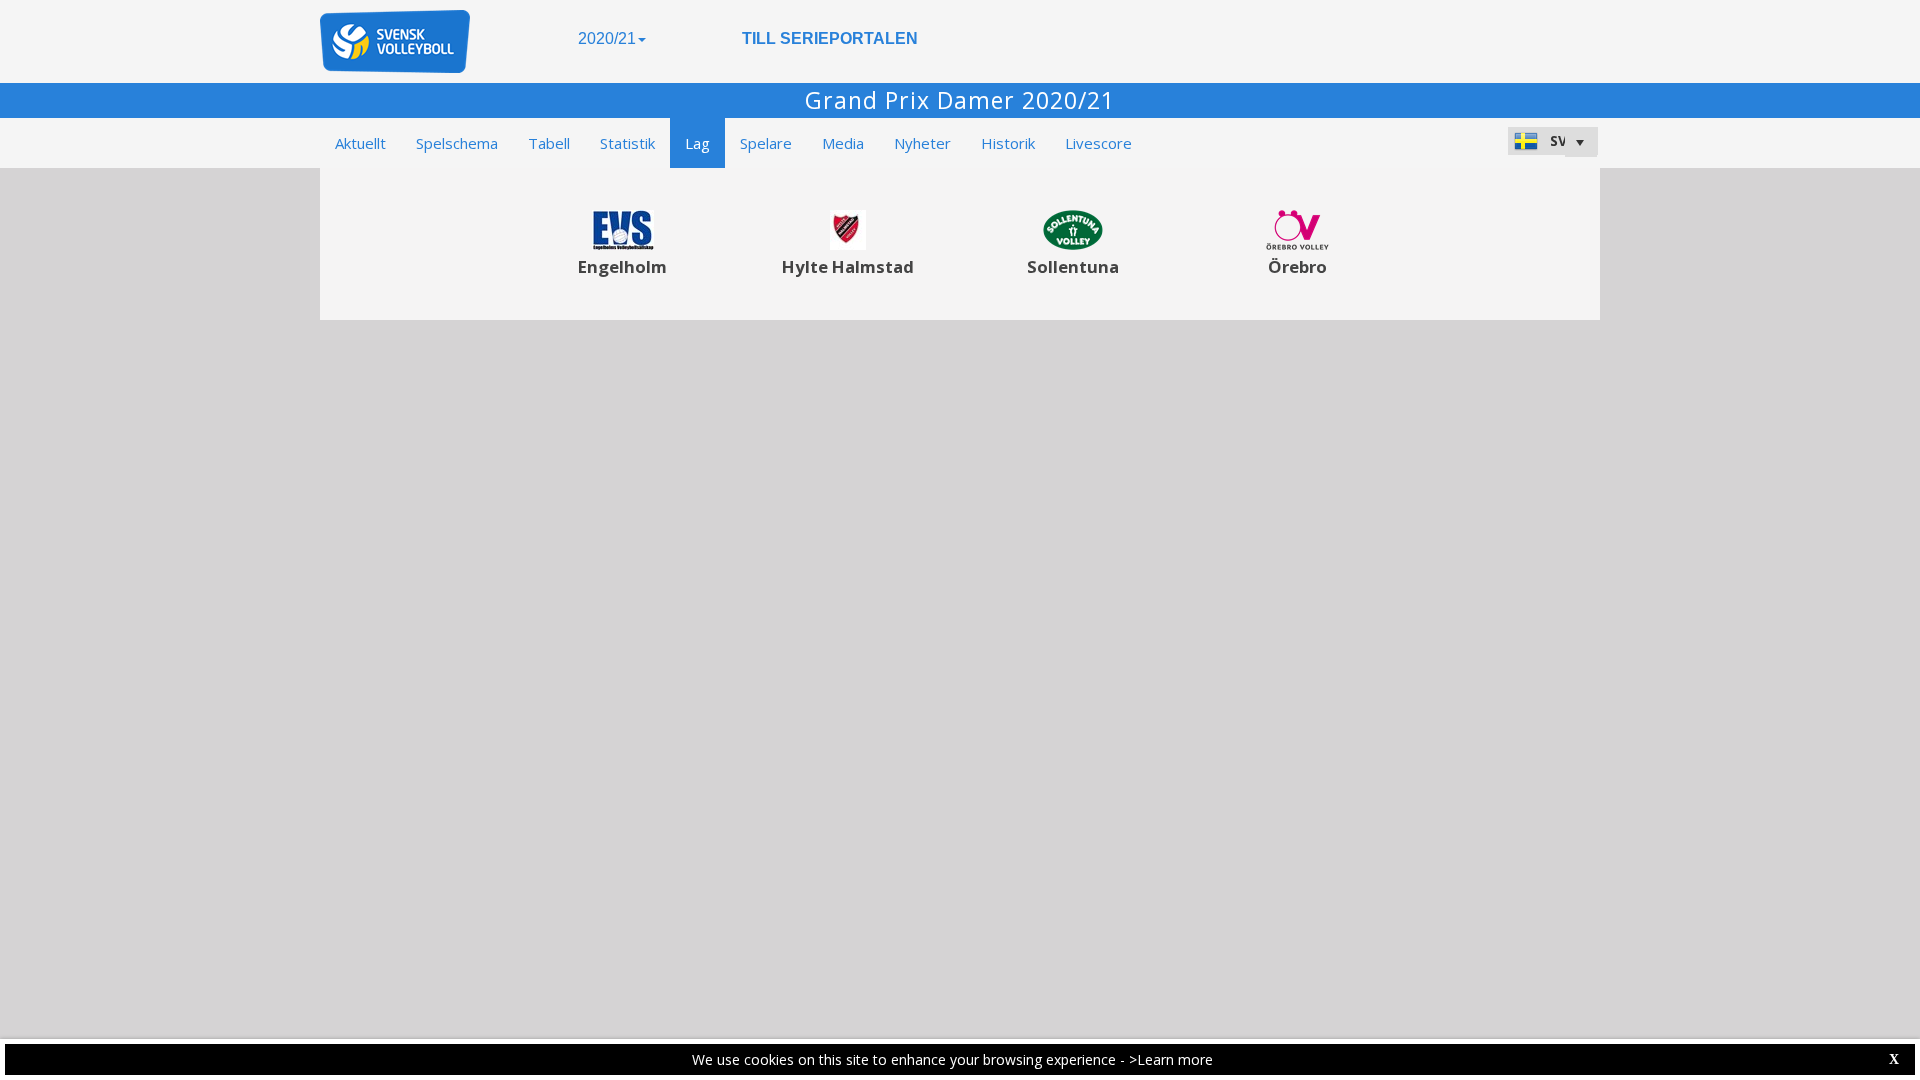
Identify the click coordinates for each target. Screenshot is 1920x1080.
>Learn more (1171, 1059)
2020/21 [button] (607, 38)
